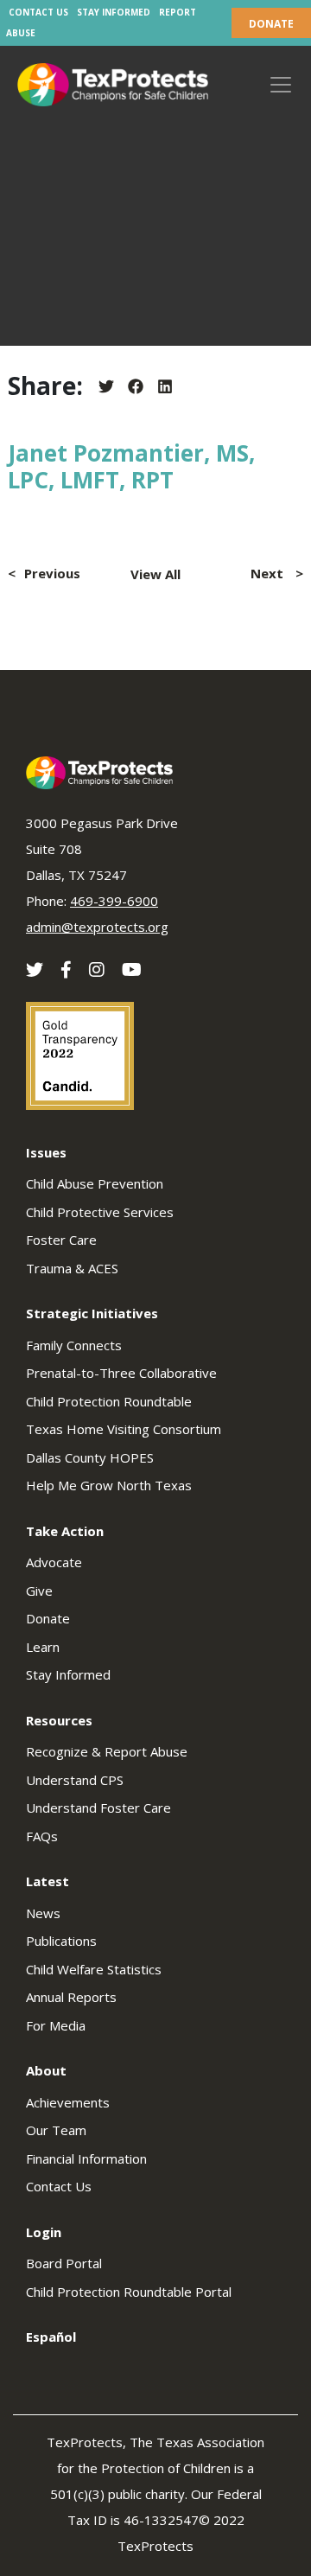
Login (44, 2232)
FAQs (42, 1836)
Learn (43, 1647)
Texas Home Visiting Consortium (124, 1429)
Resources (59, 1720)
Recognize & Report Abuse (107, 1751)
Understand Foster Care (98, 1808)
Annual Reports (71, 1997)
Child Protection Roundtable (109, 1401)
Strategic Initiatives (92, 1313)
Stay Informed (114, 12)
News (43, 1913)
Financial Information (86, 2158)
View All (155, 574)
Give (39, 1591)
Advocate (54, 1562)
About (46, 2070)
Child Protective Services (100, 1212)
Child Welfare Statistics (94, 1969)
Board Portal (64, 2263)
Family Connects (74, 1345)
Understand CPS (75, 1780)
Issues (46, 1152)
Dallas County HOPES (90, 1457)
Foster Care (61, 1240)
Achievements (68, 2102)
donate (271, 24)
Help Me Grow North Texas (109, 1485)
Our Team (56, 2130)
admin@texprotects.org (97, 927)
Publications (61, 1941)
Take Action (65, 1531)
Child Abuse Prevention (95, 1183)
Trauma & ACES (72, 1268)
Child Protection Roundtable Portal (129, 2292)
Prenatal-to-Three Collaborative (121, 1373)
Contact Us (38, 12)
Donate (48, 1618)
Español (51, 2337)
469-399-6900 (114, 901)
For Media (56, 2025)
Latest (48, 1881)
